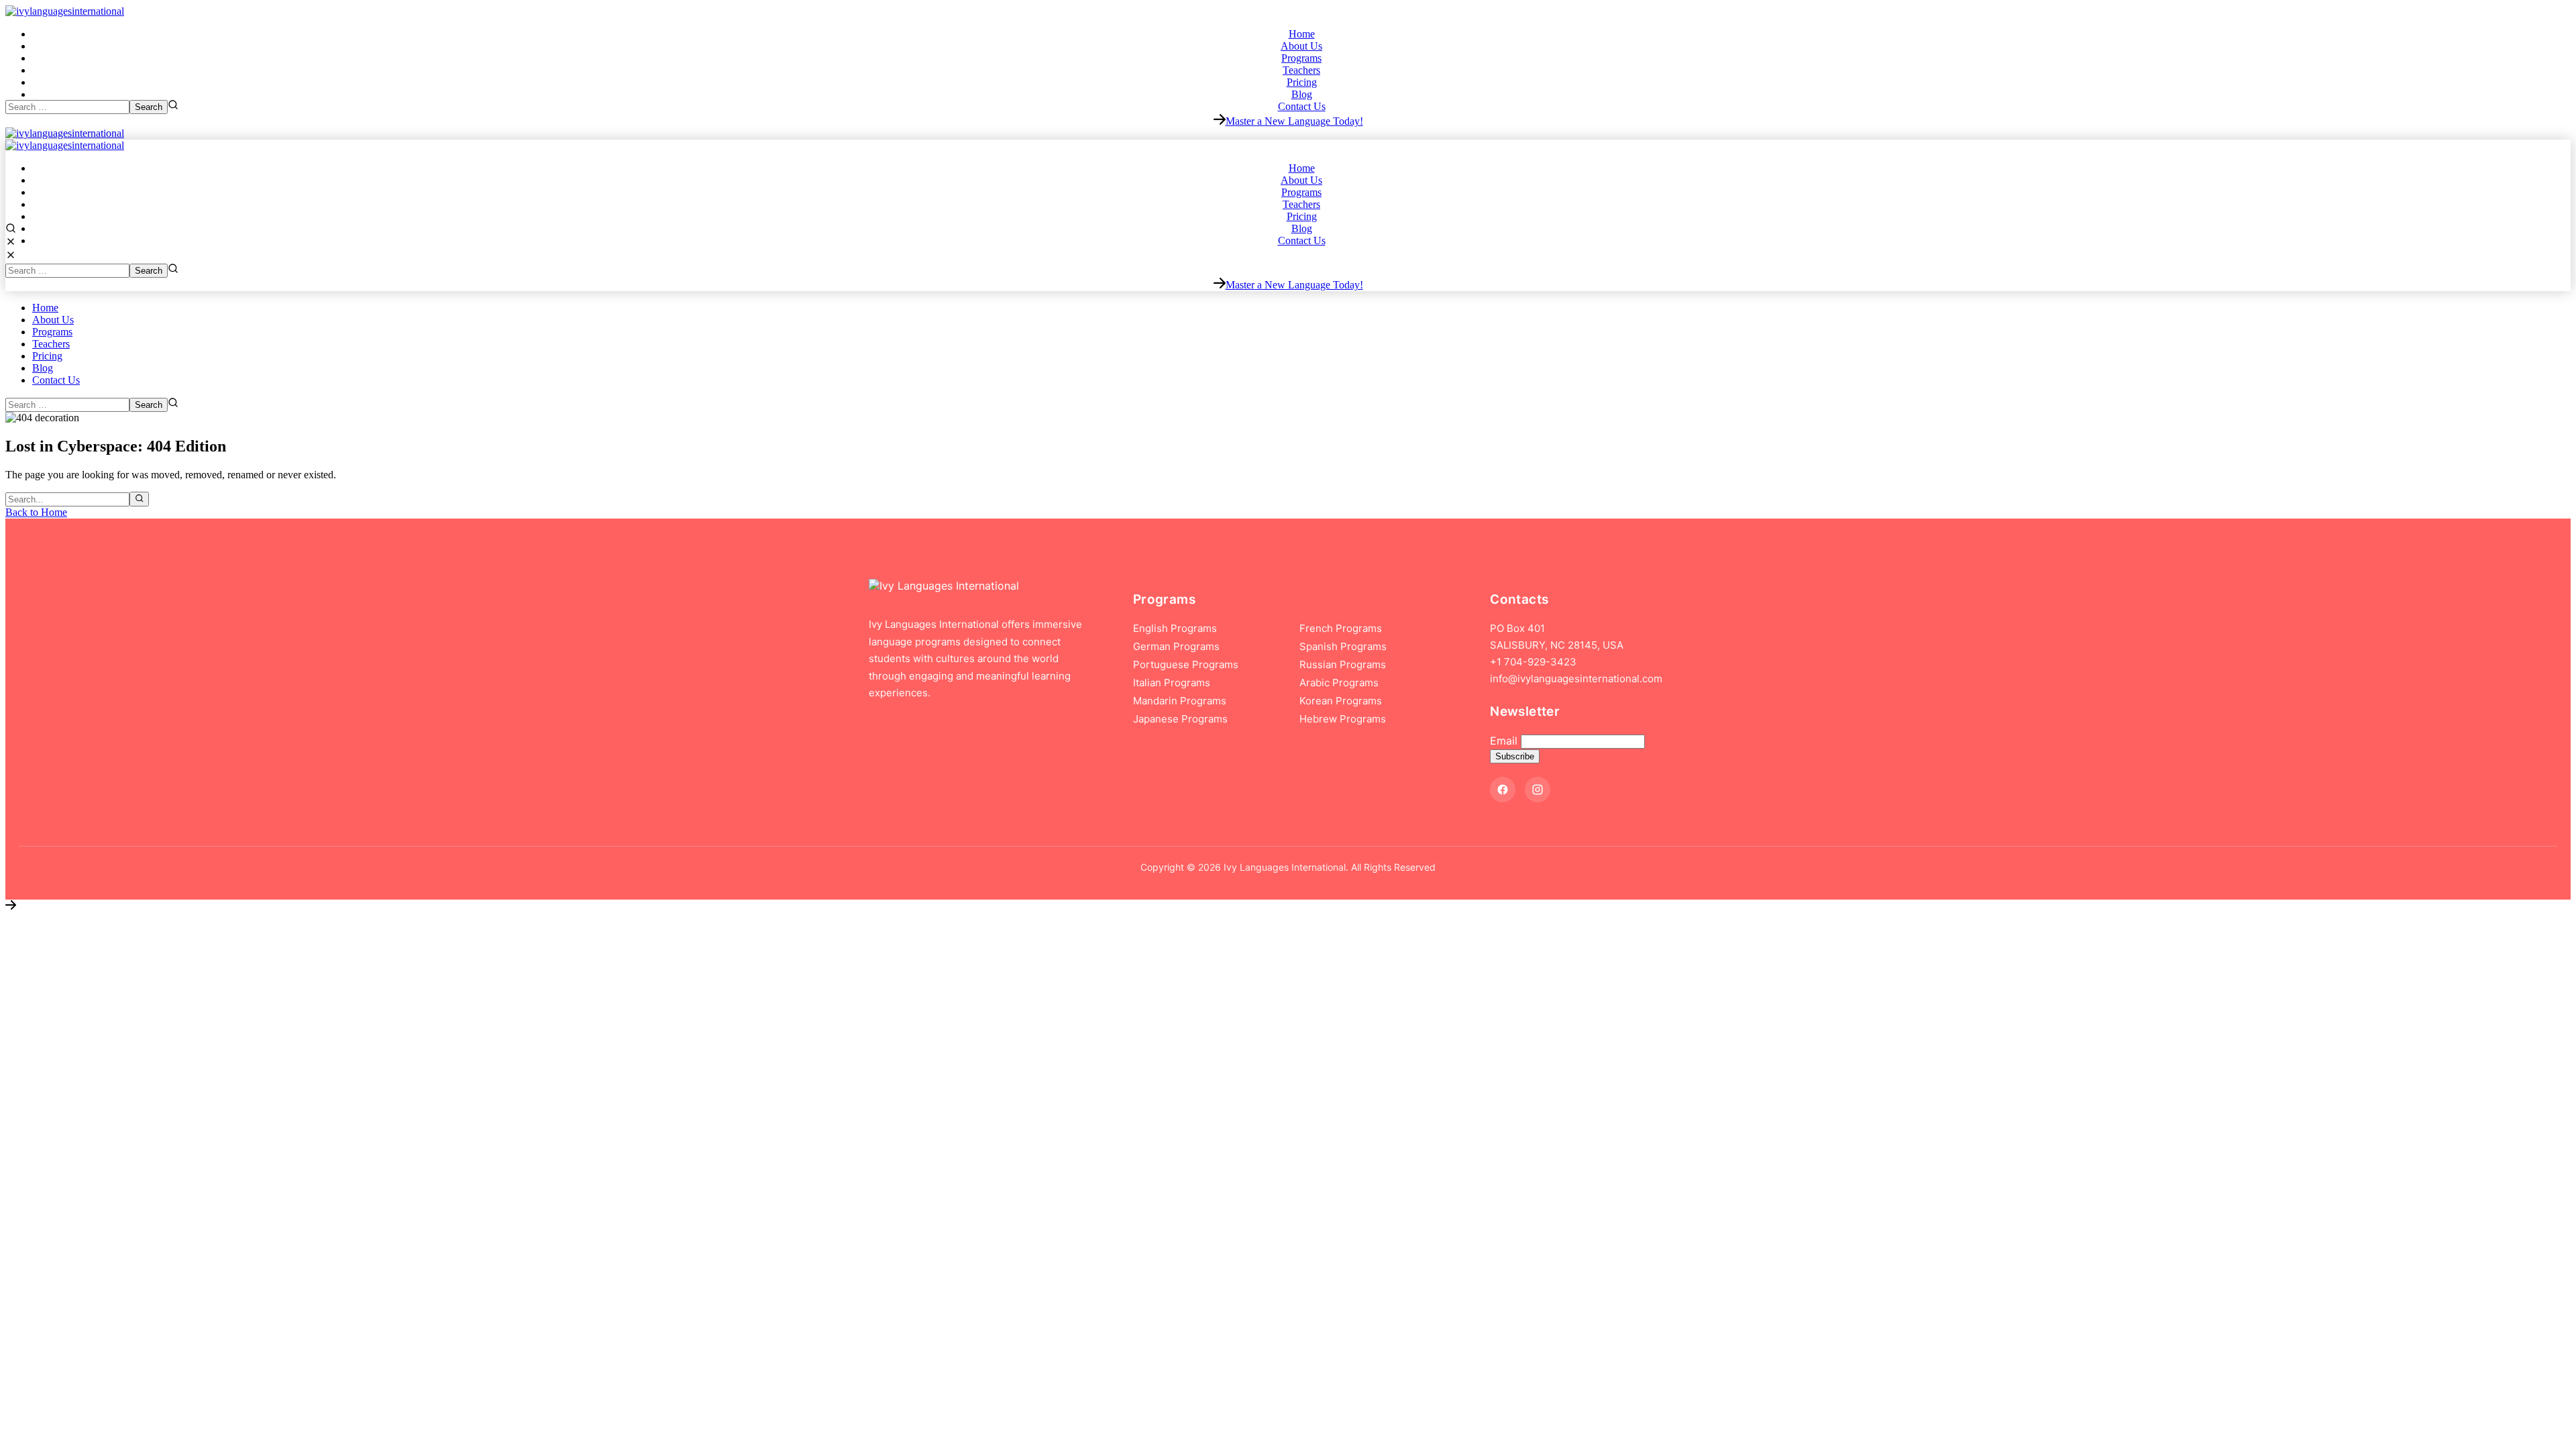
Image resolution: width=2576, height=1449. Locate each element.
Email (1504, 741)
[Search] (139, 499)
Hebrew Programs (1343, 719)
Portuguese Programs (1186, 664)
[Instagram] (1538, 790)
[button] (1288, 121)
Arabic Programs (1339, 683)
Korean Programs (1341, 701)
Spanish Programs (1343, 646)
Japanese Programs (1180, 719)
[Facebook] (1503, 790)
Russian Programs (1343, 664)
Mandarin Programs (1180, 701)
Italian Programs (1172, 683)
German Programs (1176, 646)
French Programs (1341, 628)
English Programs (1175, 628)
